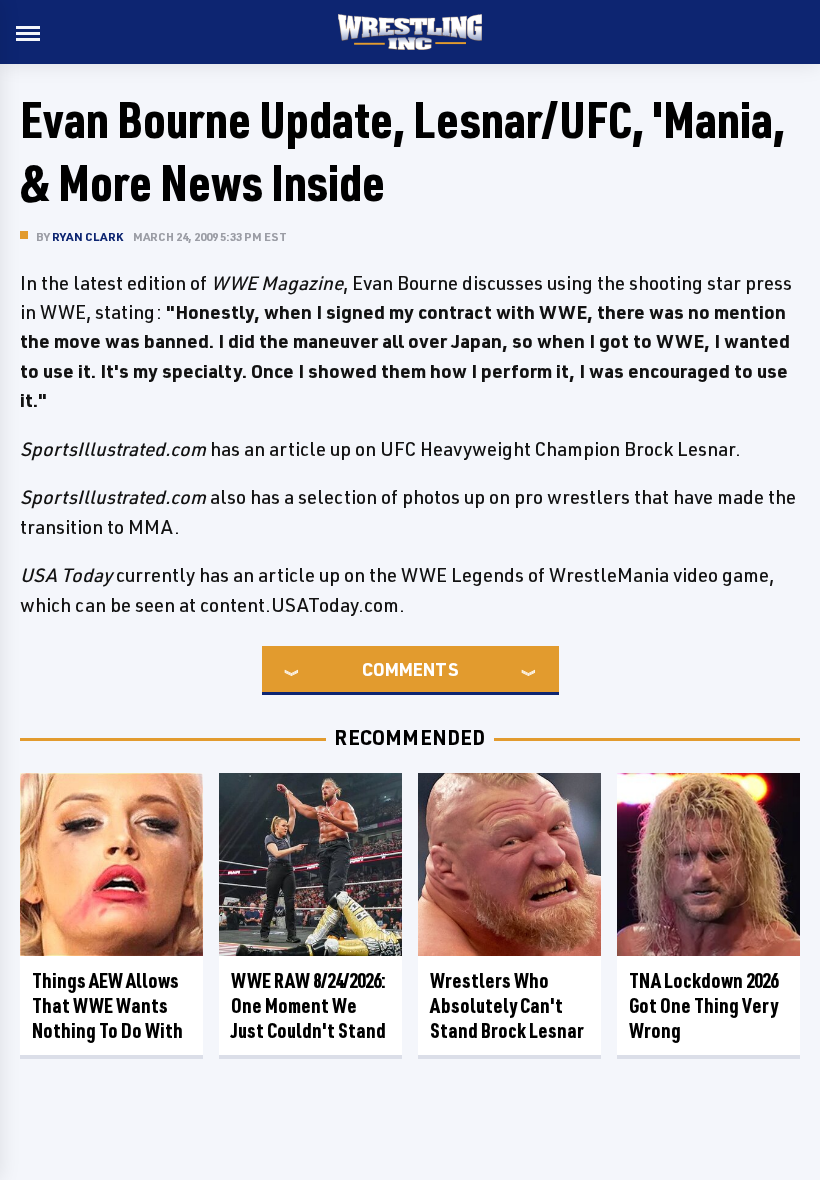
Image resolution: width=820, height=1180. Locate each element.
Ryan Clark (87, 236)
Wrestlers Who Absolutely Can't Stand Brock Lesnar (507, 1005)
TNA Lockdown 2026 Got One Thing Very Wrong (703, 1005)
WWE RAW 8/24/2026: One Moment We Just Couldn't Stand (308, 1005)
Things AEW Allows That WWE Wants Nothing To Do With (107, 1005)
